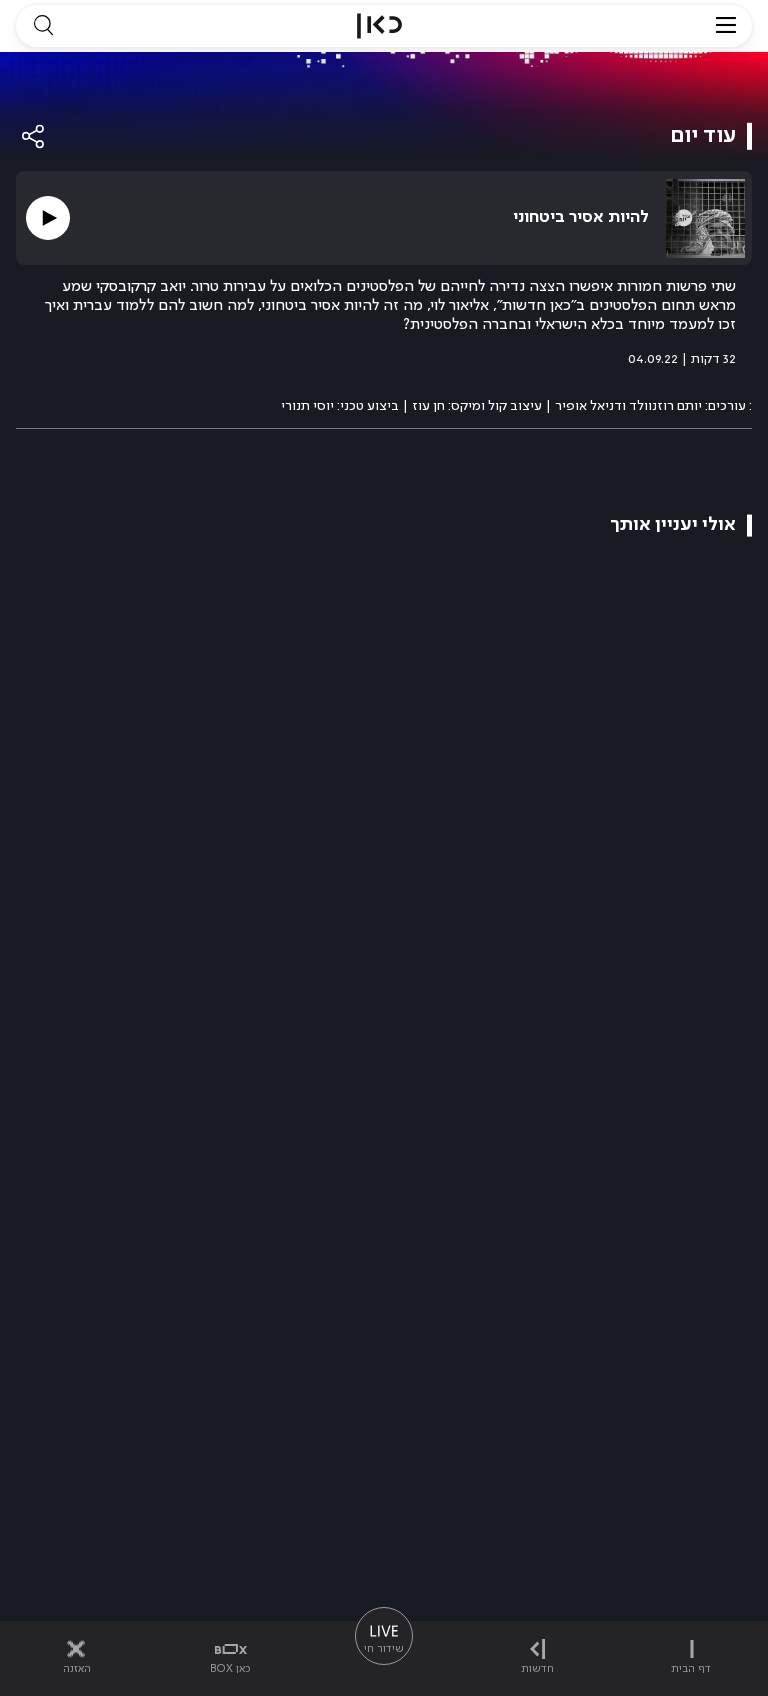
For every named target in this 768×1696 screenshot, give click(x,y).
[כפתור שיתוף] (34, 136)
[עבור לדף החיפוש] (43, 26)
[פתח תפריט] (726, 26)
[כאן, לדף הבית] (379, 26)
